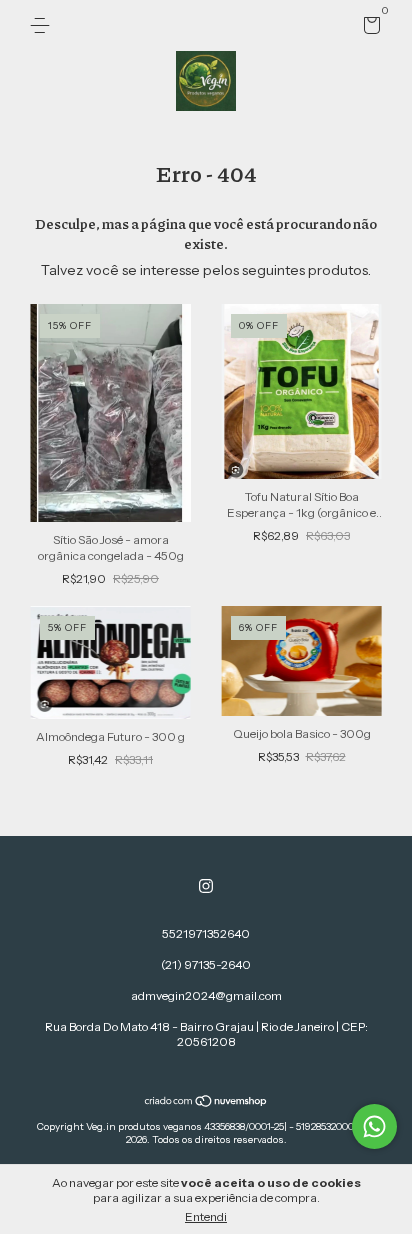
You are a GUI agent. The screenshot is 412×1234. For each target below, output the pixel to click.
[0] (368, 28)
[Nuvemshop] (206, 1103)
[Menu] (43, 25)
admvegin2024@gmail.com (206, 995)
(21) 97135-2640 (206, 964)
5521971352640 (206, 933)
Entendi (206, 1216)
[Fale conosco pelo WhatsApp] (374, 1126)
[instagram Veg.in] (206, 886)
